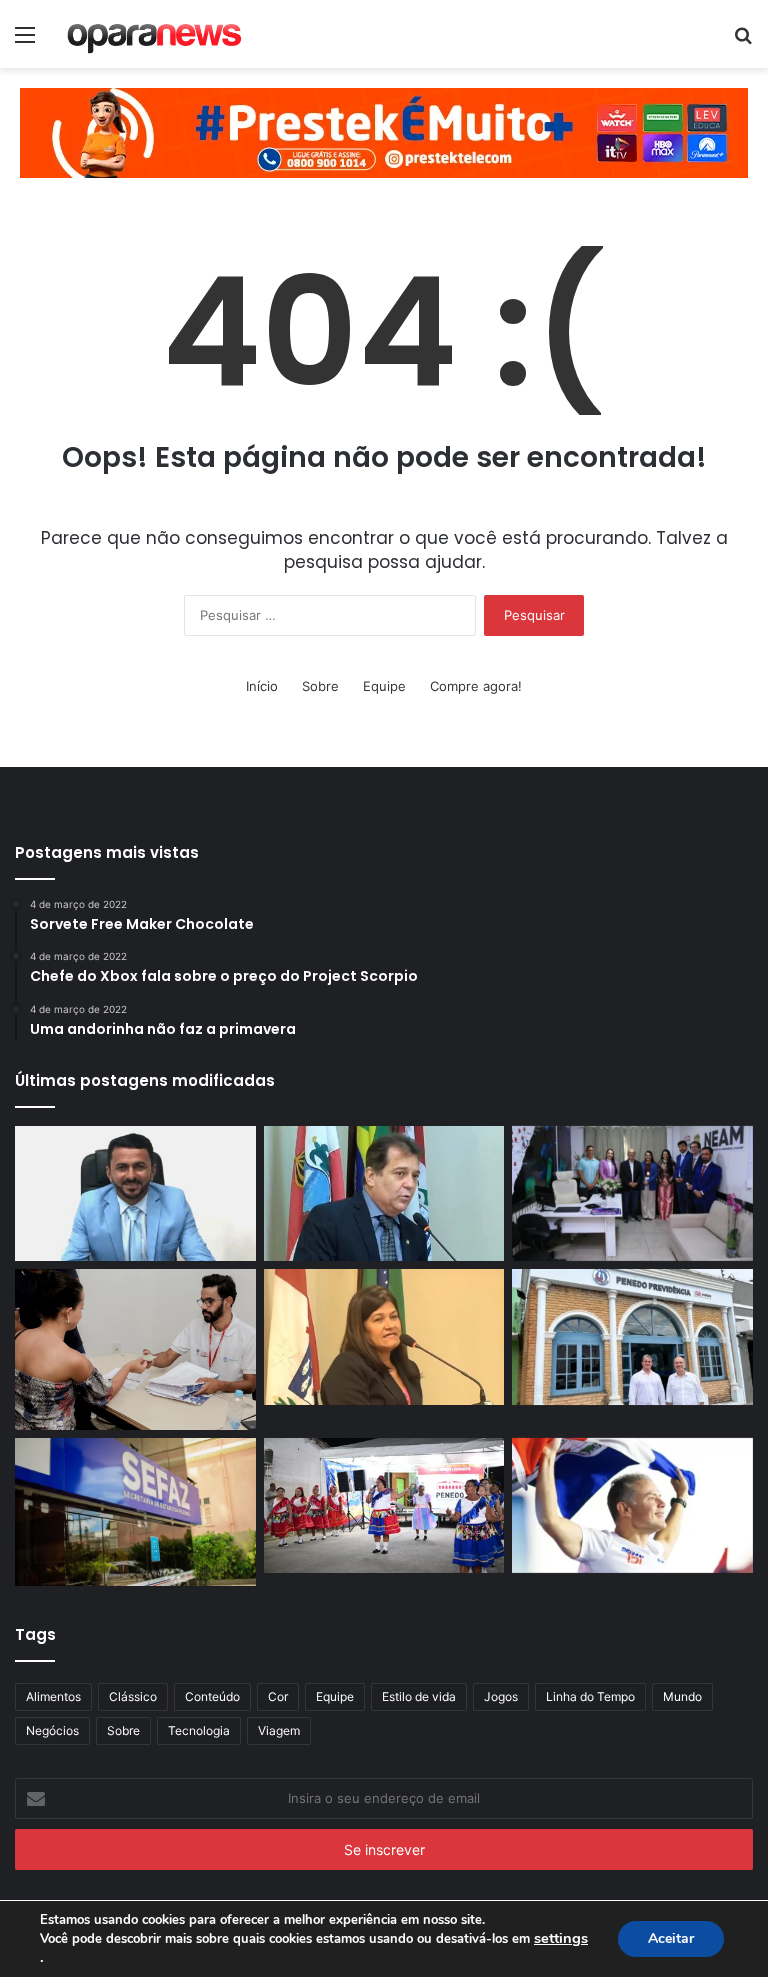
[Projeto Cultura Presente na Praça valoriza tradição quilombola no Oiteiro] (384, 1506)
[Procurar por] (743, 41)
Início (262, 686)
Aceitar (671, 1938)
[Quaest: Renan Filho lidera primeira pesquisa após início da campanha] (632, 1506)
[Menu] (25, 41)
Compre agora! (476, 686)
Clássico (133, 1696)
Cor (278, 1696)
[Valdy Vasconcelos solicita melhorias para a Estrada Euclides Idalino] (135, 1194)
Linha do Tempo (590, 1696)
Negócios (52, 1730)
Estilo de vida (419, 1696)
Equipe (384, 686)
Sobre (320, 686)
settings (561, 1938)
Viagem (279, 1730)
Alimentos (53, 1696)
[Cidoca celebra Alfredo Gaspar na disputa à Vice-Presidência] (384, 1194)
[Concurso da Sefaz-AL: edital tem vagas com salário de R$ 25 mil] (135, 1512)
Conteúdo (212, 1696)
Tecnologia (199, 1730)
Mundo (682, 1696)
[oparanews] (156, 34)
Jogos (501, 1696)
